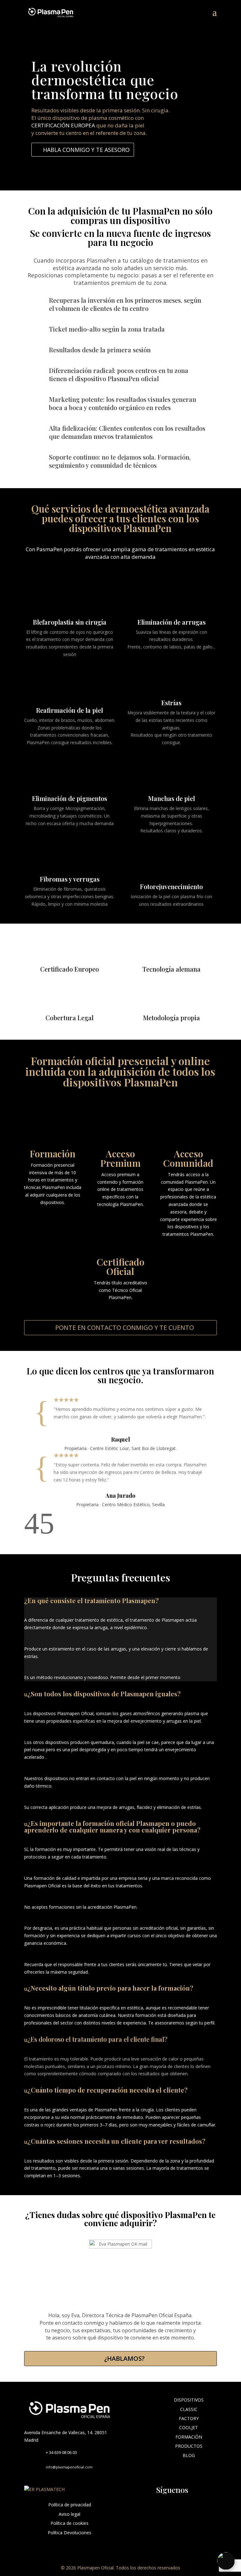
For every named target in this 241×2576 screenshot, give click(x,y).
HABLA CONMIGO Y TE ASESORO (86, 150)
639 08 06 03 (66, 2452)
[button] (32, 1532)
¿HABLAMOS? (124, 2358)
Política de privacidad (70, 2505)
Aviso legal (70, 2514)
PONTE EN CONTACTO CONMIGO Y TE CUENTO (125, 1328)
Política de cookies (70, 2523)
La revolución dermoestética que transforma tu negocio (105, 80)
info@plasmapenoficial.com (69, 2467)
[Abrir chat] (226, 2561)
